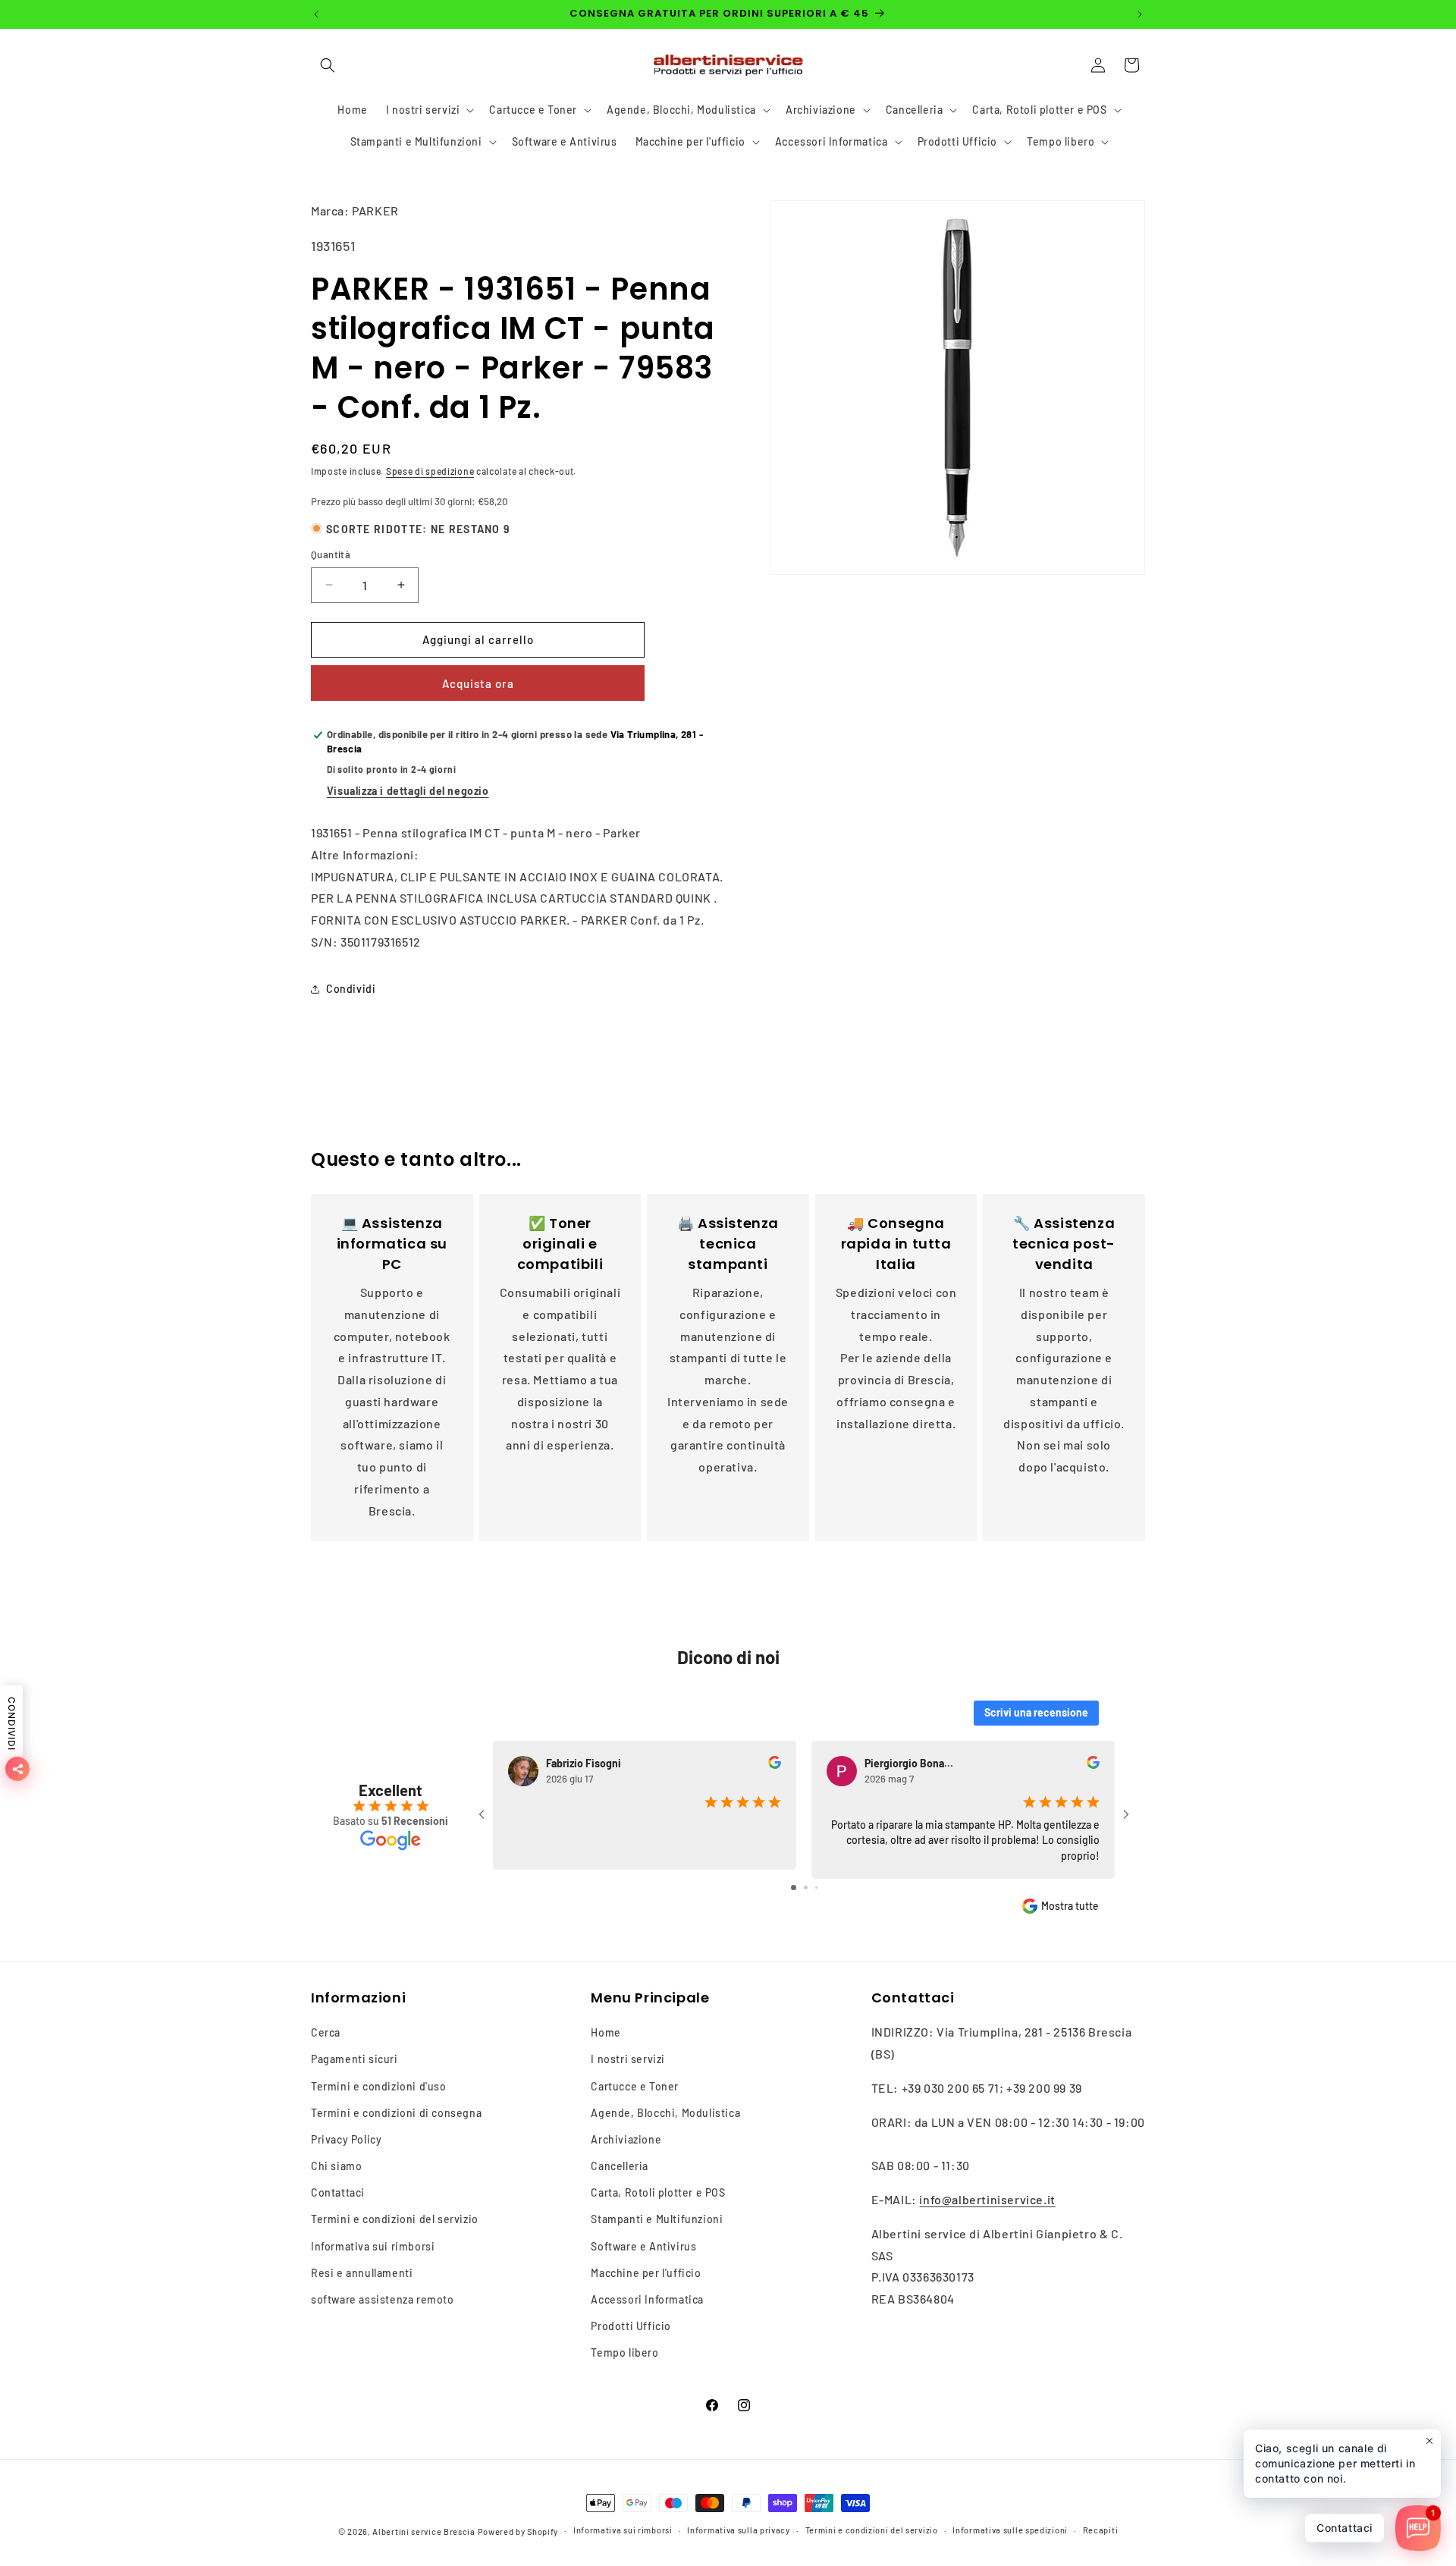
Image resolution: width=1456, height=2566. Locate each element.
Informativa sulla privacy (739, 2530)
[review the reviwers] (775, 1765)
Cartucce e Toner (635, 2086)
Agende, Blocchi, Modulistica (665, 2113)
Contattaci (338, 2192)
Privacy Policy (346, 2139)
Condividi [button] (351, 989)
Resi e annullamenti (362, 2273)
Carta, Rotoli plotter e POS (658, 2192)
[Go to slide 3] (816, 1888)
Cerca (326, 2032)
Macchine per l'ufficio (646, 2273)
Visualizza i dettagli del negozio (408, 791)
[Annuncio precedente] (316, 14)
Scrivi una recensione (1036, 1712)
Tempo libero (624, 2352)
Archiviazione (626, 2139)
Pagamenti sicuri (355, 2059)
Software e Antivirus (643, 2246)
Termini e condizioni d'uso (379, 2086)
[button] (328, 65)
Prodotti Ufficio (631, 2326)
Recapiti (1101, 2530)
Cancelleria (620, 2166)
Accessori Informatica (647, 2299)
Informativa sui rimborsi (373, 2246)
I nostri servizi (628, 2059)
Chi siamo (336, 2166)
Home (606, 2032)
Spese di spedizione (430, 471)
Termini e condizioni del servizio (395, 2219)
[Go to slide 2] (806, 1888)
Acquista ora (478, 683)
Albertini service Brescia (424, 2531)
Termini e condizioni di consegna (396, 2113)
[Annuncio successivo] (1140, 14)
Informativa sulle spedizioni (1010, 2530)
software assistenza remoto (383, 2299)
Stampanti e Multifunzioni (657, 2219)
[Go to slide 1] (794, 1888)
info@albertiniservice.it (987, 2199)
